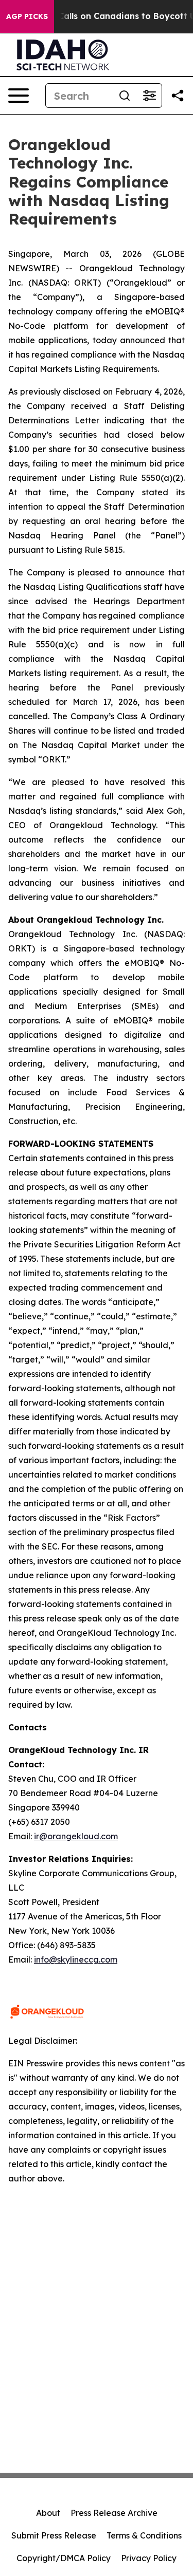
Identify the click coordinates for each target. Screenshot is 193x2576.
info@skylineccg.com (76, 1959)
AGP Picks (27, 16)
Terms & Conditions (144, 2535)
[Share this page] (178, 96)
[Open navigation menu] (19, 96)
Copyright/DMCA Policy (64, 2558)
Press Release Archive (114, 2513)
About (48, 2513)
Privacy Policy (149, 2558)
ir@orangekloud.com (76, 1836)
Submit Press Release (54, 2535)
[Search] (125, 96)
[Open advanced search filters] (149, 96)
